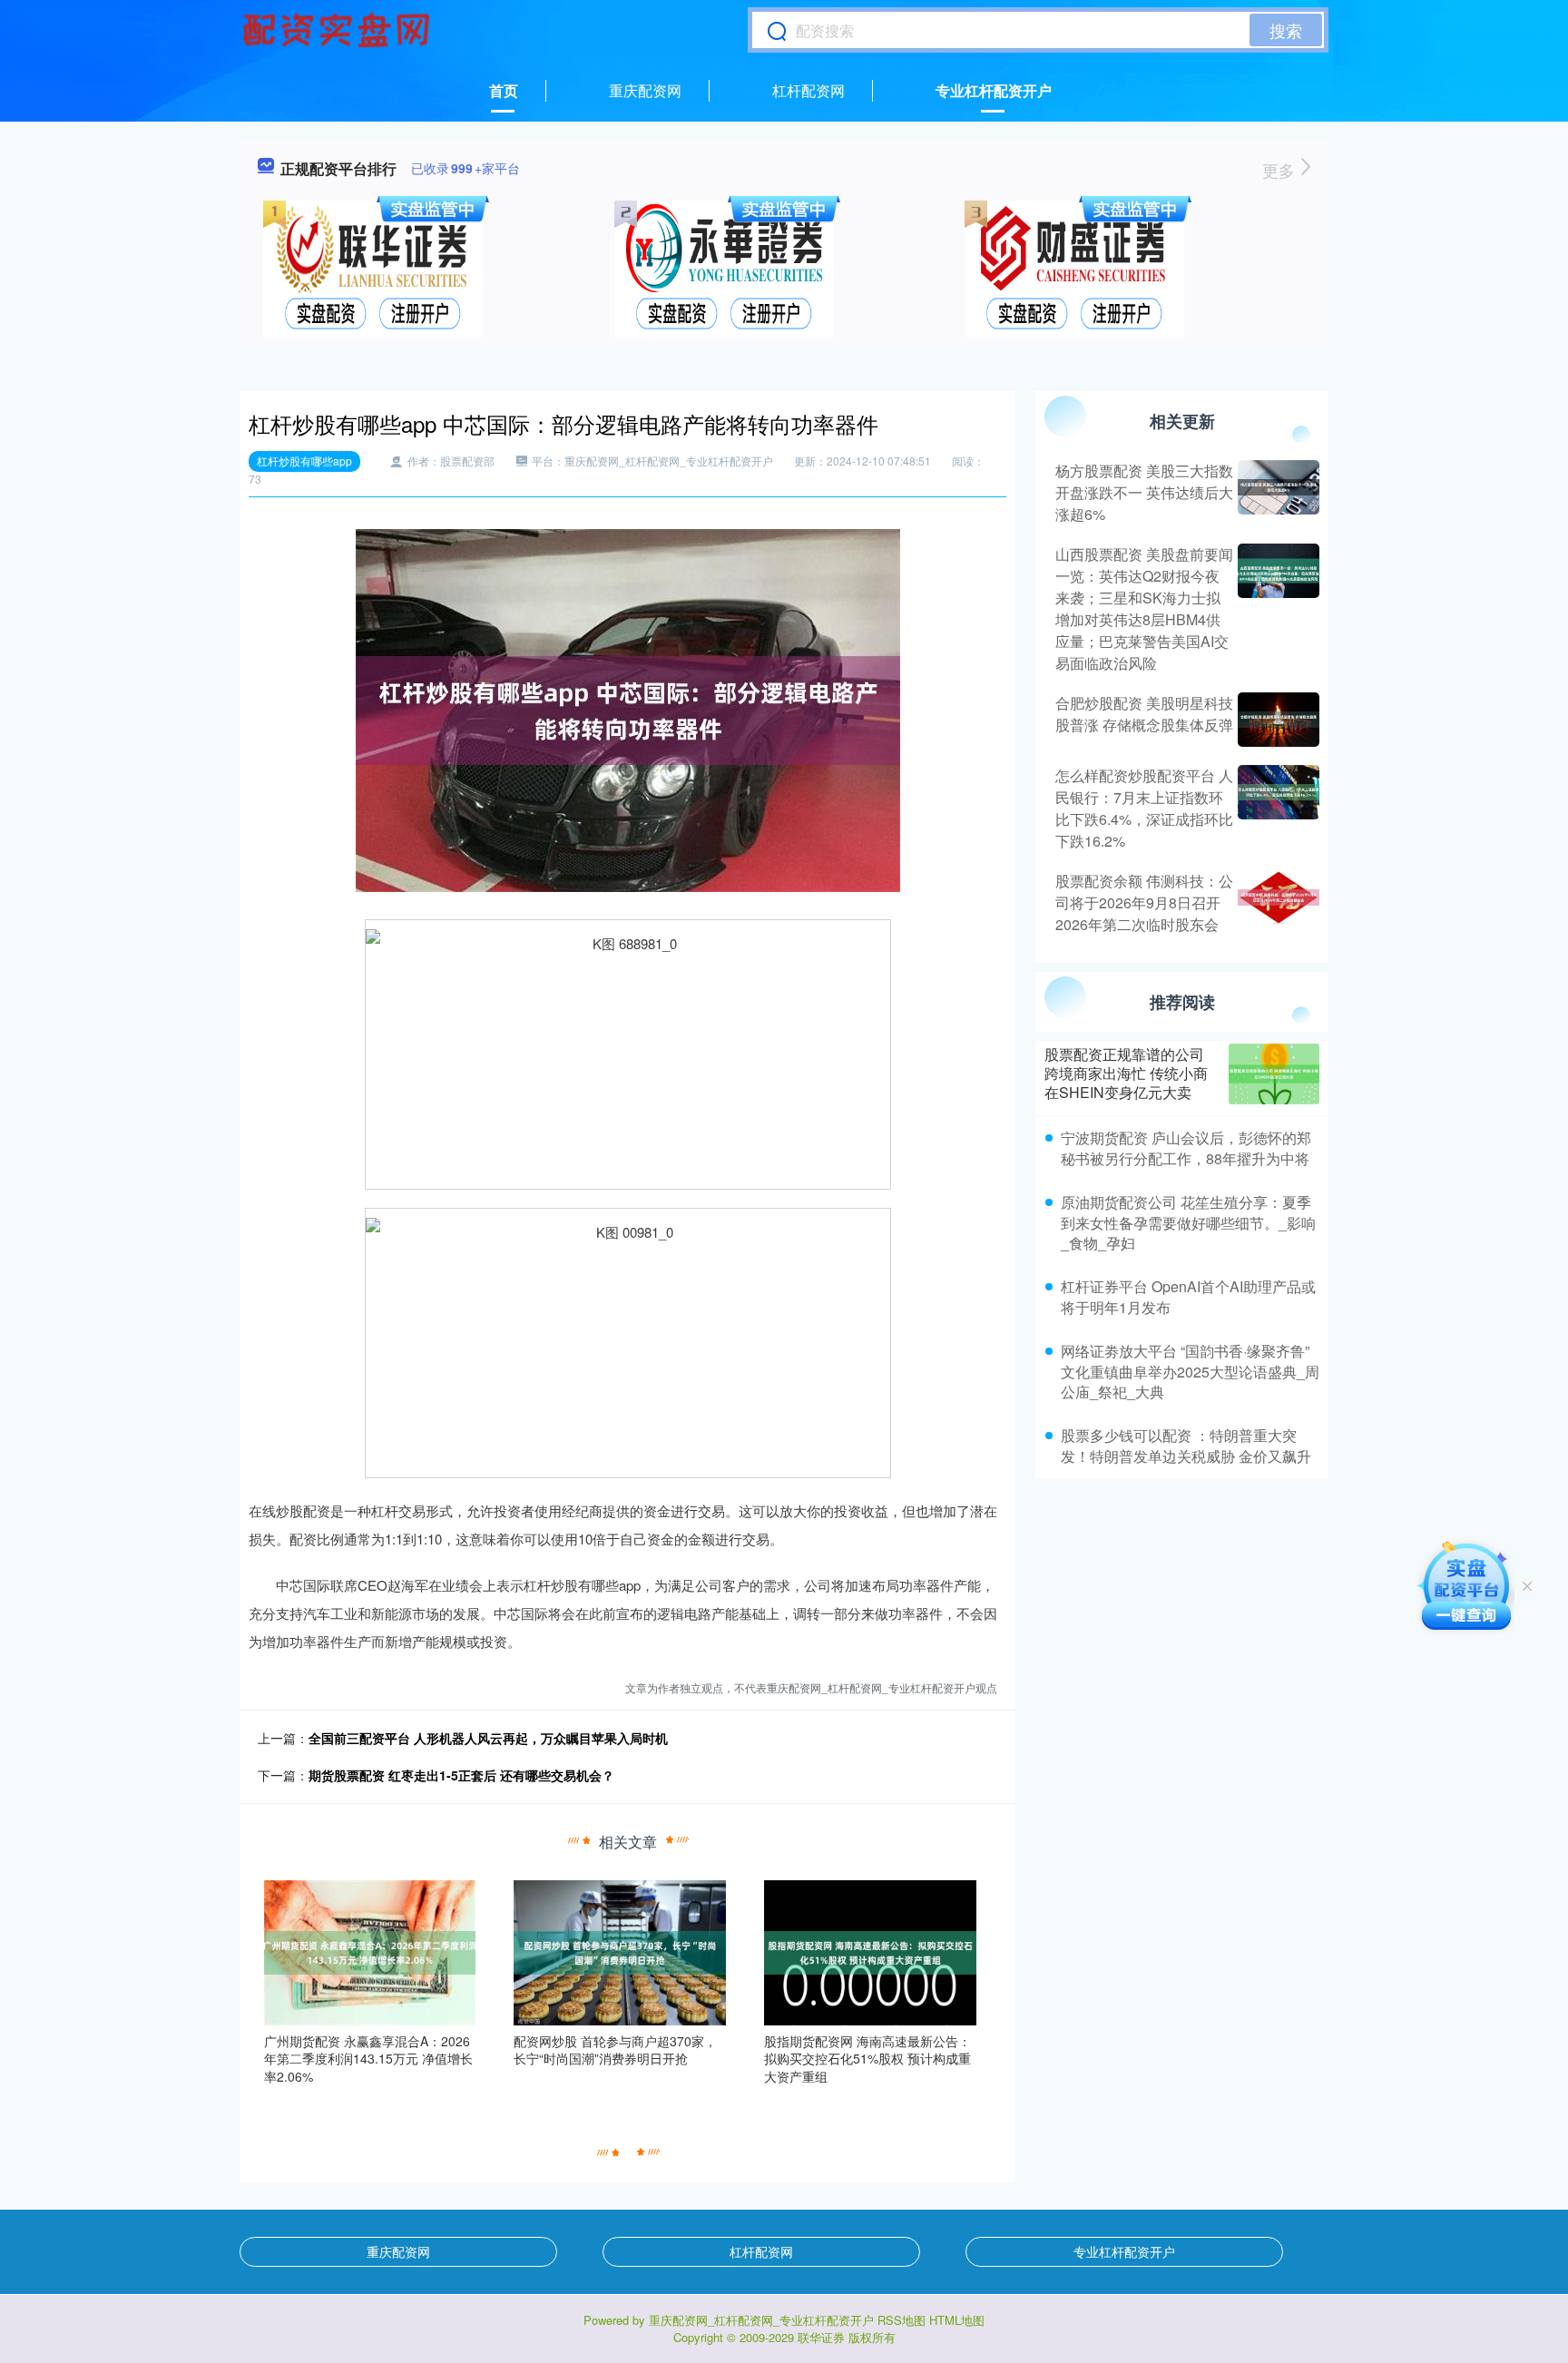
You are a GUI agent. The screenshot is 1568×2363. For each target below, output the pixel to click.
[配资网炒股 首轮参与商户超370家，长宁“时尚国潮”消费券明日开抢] (620, 1950)
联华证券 (821, 2337)
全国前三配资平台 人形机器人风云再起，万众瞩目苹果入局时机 (488, 1738)
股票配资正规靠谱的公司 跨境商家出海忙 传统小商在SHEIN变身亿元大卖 (1126, 1073)
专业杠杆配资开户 (994, 90)
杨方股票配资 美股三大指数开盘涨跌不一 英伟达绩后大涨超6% (1144, 492)
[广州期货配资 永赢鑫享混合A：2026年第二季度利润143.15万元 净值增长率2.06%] (370, 1950)
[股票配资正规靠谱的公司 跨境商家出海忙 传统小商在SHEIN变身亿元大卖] (1274, 1074)
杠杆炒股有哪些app (304, 461)
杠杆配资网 (808, 90)
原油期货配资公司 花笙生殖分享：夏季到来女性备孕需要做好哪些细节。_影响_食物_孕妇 (1188, 1222)
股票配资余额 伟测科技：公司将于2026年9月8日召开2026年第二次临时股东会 (1144, 902)
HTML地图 (957, 2320)
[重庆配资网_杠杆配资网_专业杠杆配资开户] (338, 30)
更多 (1281, 170)
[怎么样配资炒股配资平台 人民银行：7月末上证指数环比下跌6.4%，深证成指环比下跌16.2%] (1276, 809)
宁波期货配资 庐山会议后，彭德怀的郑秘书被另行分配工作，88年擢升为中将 (1186, 1147)
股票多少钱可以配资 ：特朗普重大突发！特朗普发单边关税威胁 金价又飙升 (1186, 1445)
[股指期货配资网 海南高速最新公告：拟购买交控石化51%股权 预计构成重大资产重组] (870, 1950)
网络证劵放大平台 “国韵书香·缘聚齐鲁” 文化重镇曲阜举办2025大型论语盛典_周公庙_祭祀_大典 (1190, 1371)
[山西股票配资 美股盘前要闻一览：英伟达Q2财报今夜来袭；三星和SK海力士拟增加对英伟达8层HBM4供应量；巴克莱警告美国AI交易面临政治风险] (1276, 609)
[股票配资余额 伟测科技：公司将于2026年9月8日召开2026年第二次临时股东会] (1276, 903)
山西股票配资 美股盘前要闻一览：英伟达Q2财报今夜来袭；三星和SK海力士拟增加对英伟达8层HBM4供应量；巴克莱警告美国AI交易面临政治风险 (1144, 608)
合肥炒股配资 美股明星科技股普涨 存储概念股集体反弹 (1144, 714)
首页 (504, 90)
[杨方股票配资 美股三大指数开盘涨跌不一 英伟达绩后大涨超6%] (1276, 493)
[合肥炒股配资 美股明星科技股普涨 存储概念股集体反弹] (1276, 720)
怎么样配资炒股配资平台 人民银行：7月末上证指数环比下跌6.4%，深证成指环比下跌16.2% (1144, 808)
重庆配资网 (645, 90)
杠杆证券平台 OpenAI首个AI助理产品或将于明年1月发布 (1188, 1296)
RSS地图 (902, 2320)
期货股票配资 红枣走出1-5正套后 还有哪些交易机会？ (461, 1775)
